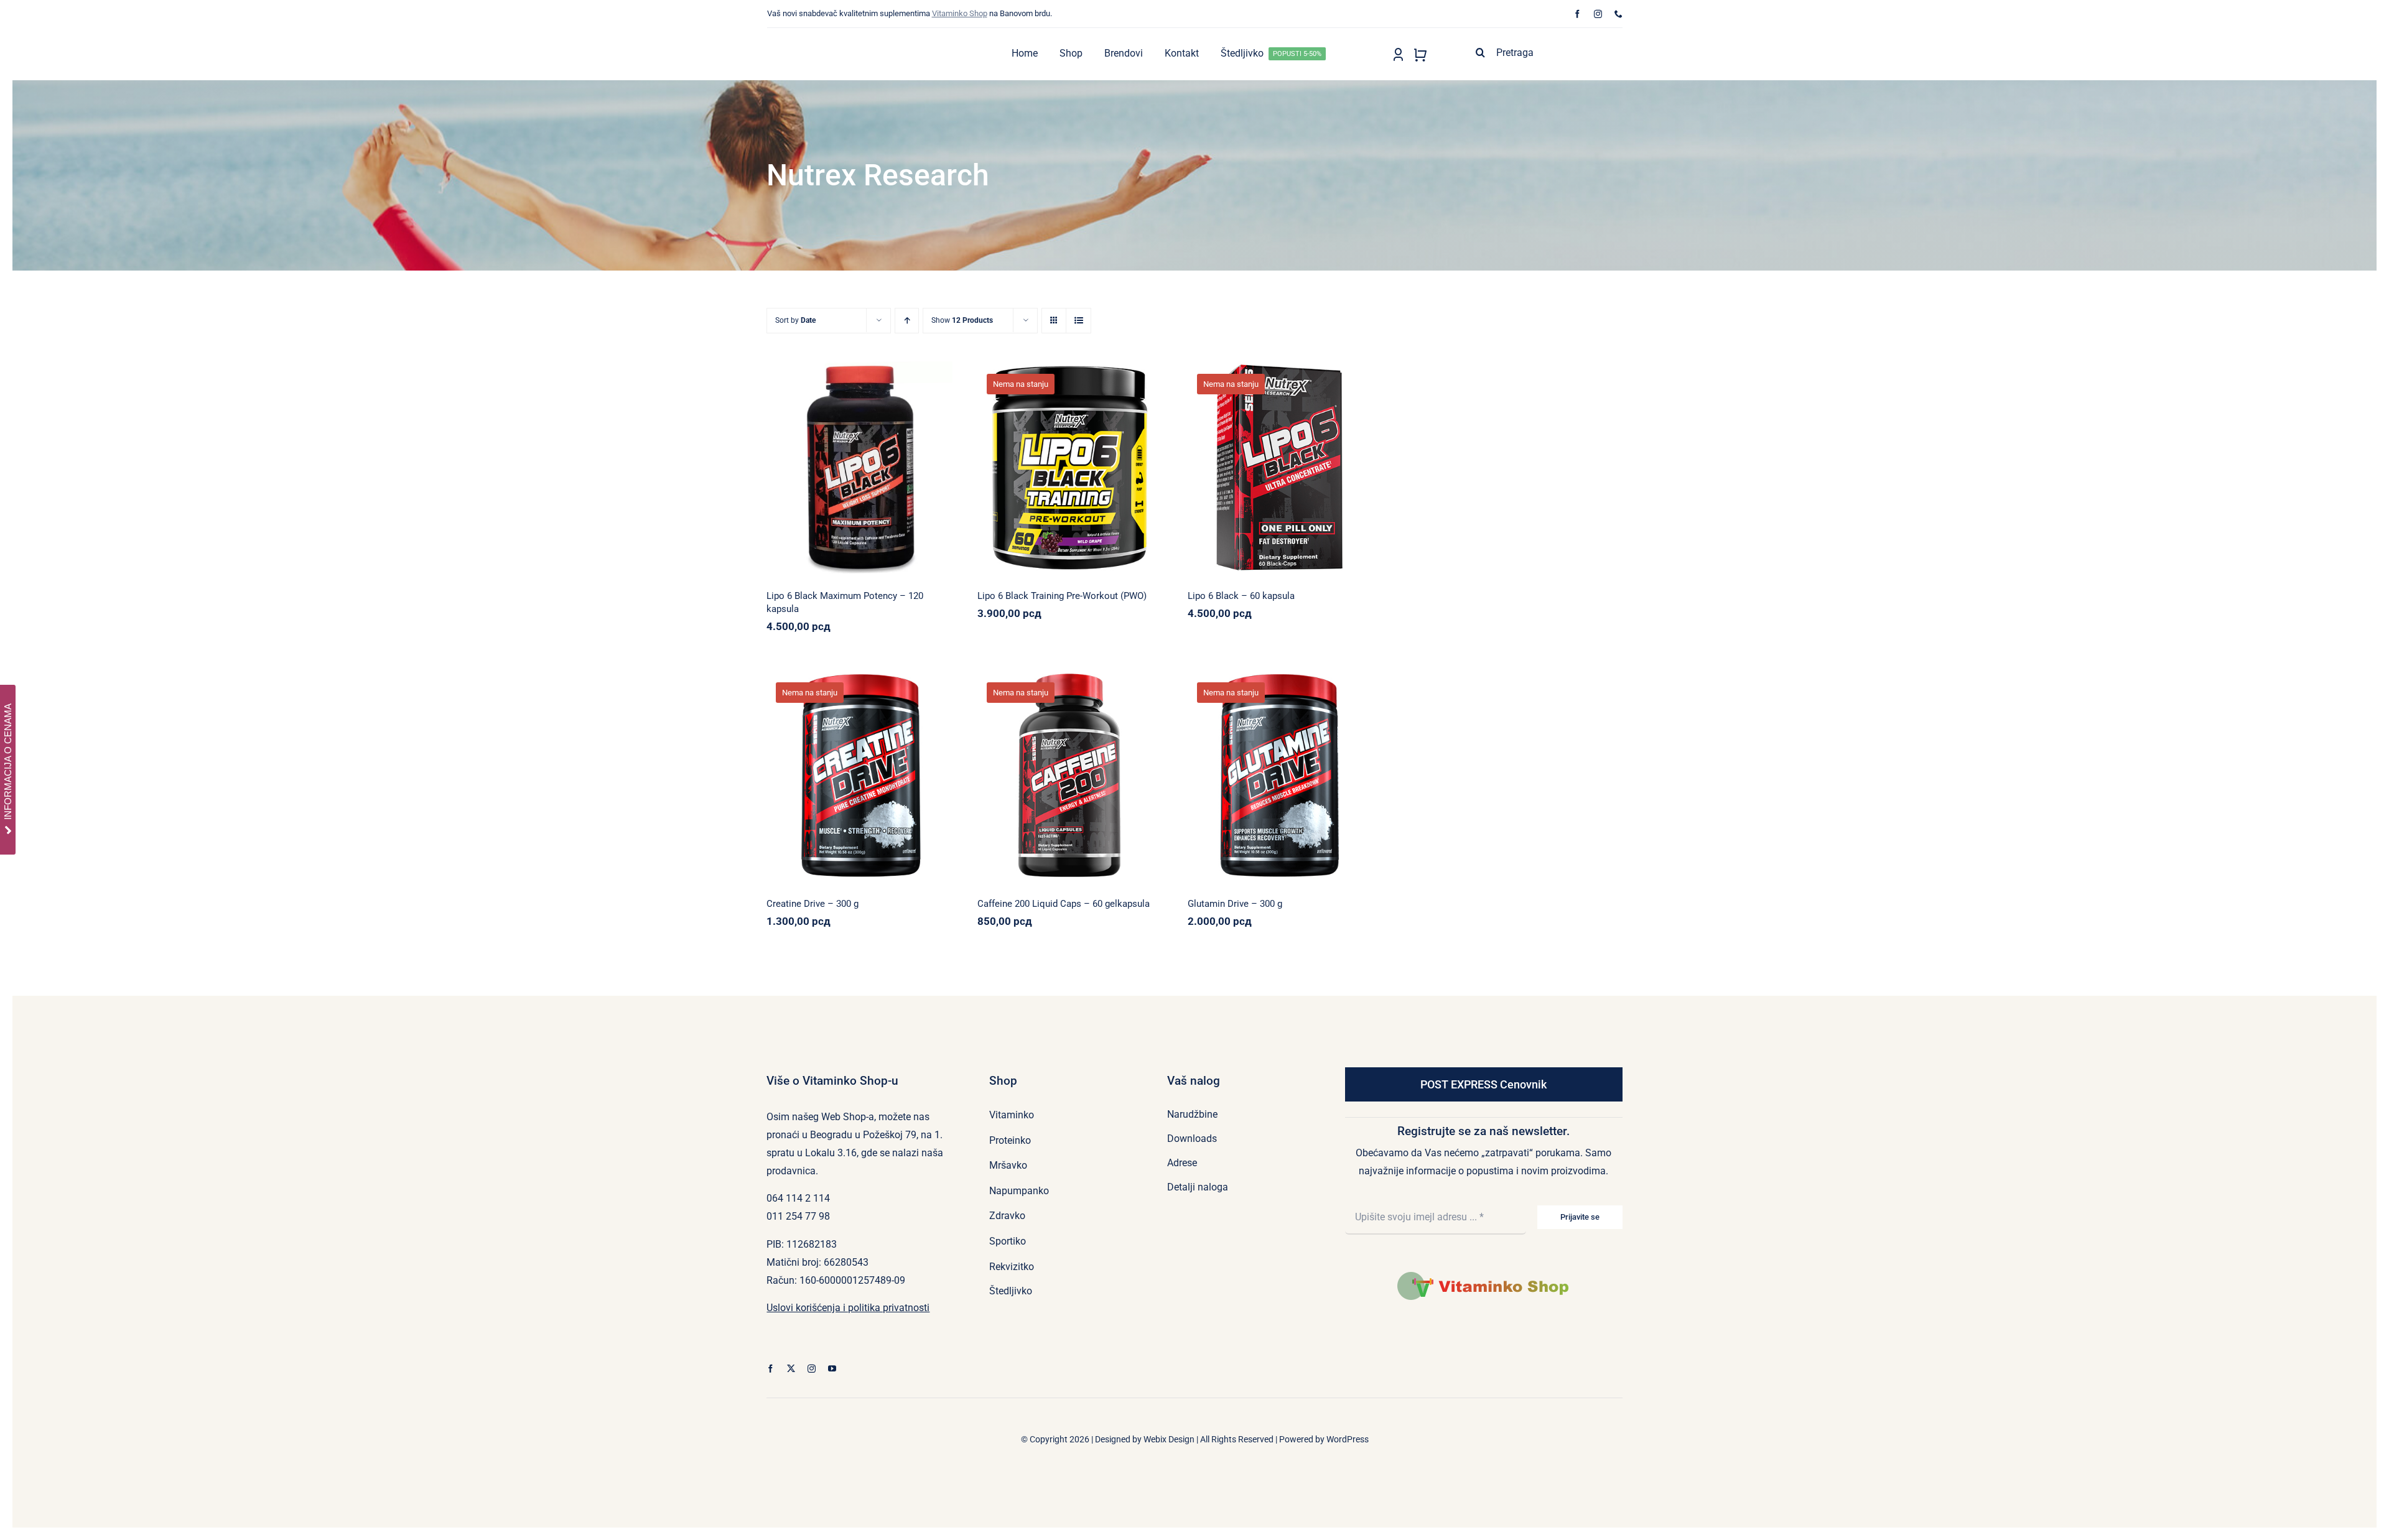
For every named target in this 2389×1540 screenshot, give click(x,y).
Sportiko (1106, 772)
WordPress (1348, 1439)
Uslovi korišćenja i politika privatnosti (848, 1308)
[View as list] (1078, 321)
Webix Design (1169, 1439)
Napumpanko (1032, 464)
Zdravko (1280, 778)
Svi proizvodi (908, 471)
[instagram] (1598, 14)
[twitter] (791, 1369)
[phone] (1618, 14)
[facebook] (1577, 14)
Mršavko (805, 471)
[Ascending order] (907, 321)
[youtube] (832, 1369)
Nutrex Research (853, 471)
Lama (796, 763)
